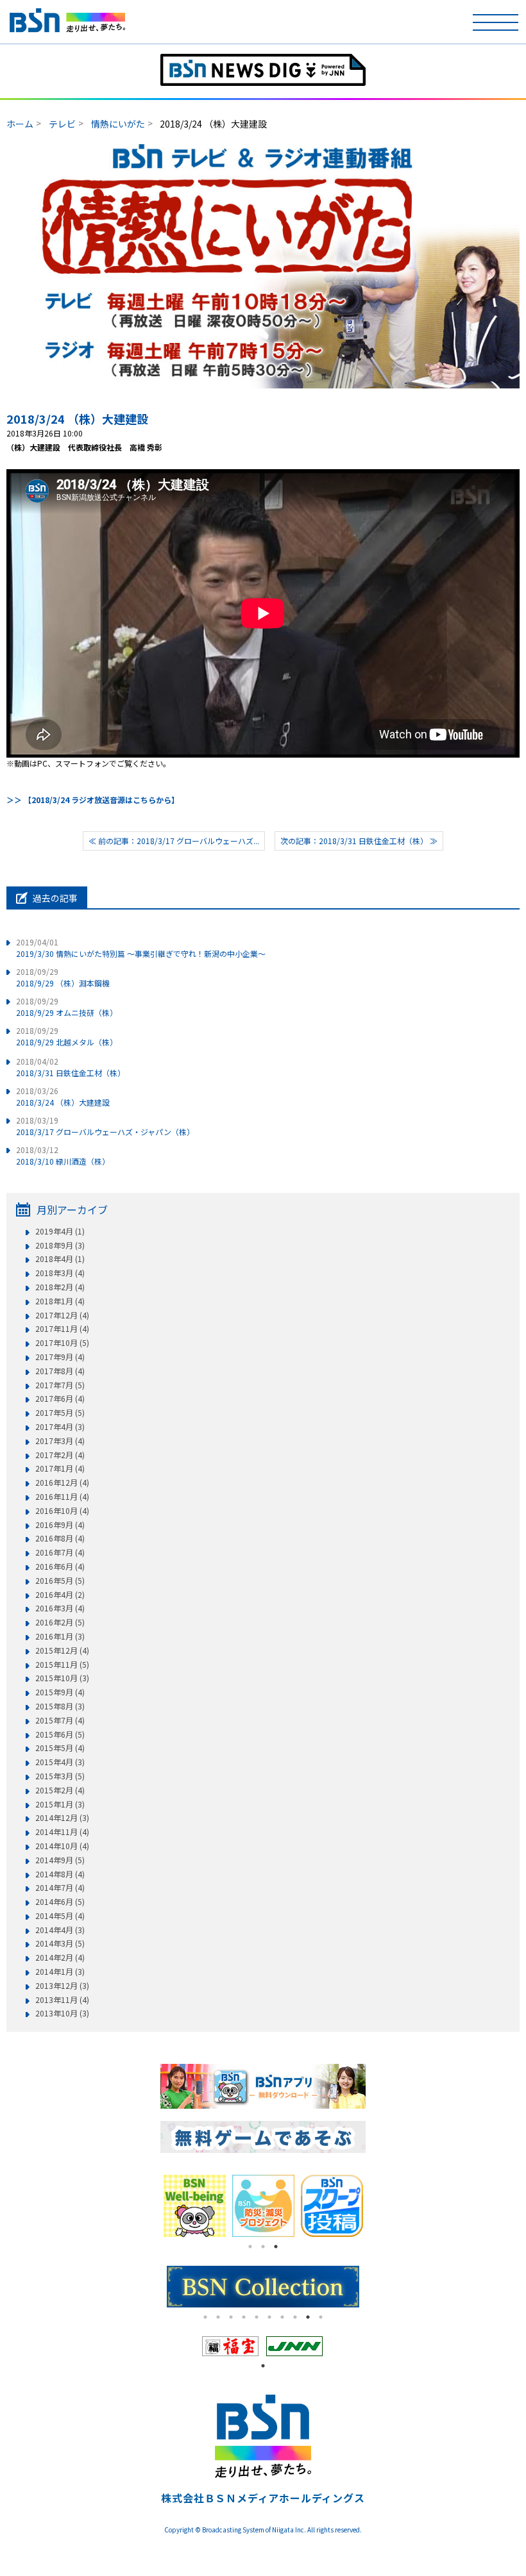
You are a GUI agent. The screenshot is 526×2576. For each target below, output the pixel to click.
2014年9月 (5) (60, 1860)
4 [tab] (244, 2317)
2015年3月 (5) (60, 1776)
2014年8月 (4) (60, 1874)
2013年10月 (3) (62, 2013)
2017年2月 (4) (60, 1455)
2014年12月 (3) (62, 1818)
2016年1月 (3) (60, 1636)
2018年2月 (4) (60, 1287)
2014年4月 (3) (60, 1930)
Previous (151, 2206)
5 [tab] (257, 2317)
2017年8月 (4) (60, 1371)
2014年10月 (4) (62, 1846)
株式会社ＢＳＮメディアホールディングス (263, 2498)
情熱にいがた (118, 124)
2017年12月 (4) (62, 1315)
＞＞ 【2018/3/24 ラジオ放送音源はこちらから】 (93, 800)
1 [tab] (250, 2247)
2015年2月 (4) (60, 1790)
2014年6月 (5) (60, 1902)
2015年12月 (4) (62, 1650)
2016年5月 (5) (60, 1581)
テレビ (62, 124)
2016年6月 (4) (60, 1566)
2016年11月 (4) (62, 1497)
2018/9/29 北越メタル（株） (67, 1036)
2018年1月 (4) (60, 1301)
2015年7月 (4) (60, 1720)
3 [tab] (276, 2247)
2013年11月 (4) (62, 2000)
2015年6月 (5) (60, 1734)
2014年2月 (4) (60, 1957)
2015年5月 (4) (60, 1748)
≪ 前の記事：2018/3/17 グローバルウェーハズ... (174, 841)
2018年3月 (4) (60, 1273)
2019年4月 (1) (60, 1231)
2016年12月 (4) (62, 1483)
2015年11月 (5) (62, 1665)
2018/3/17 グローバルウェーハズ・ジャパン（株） (105, 1126)
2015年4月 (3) (60, 1762)
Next (375, 2206)
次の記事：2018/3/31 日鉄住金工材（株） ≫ (359, 841)
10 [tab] (321, 2317)
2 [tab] (263, 2247)
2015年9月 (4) (60, 1692)
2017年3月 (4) (60, 1441)
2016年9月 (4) (60, 1525)
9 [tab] (308, 2317)
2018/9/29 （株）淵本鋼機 (63, 977)
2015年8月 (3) (60, 1706)
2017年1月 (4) (60, 1468)
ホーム (20, 124)
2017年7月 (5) (60, 1385)
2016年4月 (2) (60, 1595)
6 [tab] (269, 2317)
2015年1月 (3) (60, 1804)
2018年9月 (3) (60, 1245)
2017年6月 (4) (60, 1399)
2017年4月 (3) (60, 1427)
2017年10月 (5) (62, 1343)
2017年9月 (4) (60, 1357)
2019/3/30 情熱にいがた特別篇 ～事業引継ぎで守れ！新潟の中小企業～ (141, 948)
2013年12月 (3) (62, 1986)
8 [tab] (295, 2317)
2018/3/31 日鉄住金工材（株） (71, 1067)
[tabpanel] (332, 2206)
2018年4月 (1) (60, 1259)
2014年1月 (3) (60, 1972)
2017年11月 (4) (62, 1329)
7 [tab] (282, 2317)
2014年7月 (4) (60, 1888)
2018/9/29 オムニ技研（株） (67, 1007)
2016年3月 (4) (60, 1608)
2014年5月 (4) (60, 1916)
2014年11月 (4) (62, 1832)
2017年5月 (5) (60, 1413)
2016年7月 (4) (60, 1552)
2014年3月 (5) (60, 1943)
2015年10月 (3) (62, 1678)
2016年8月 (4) (60, 1538)
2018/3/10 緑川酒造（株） (63, 1155)
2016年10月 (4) (62, 1511)
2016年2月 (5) (60, 1622)
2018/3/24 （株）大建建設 (77, 419)
